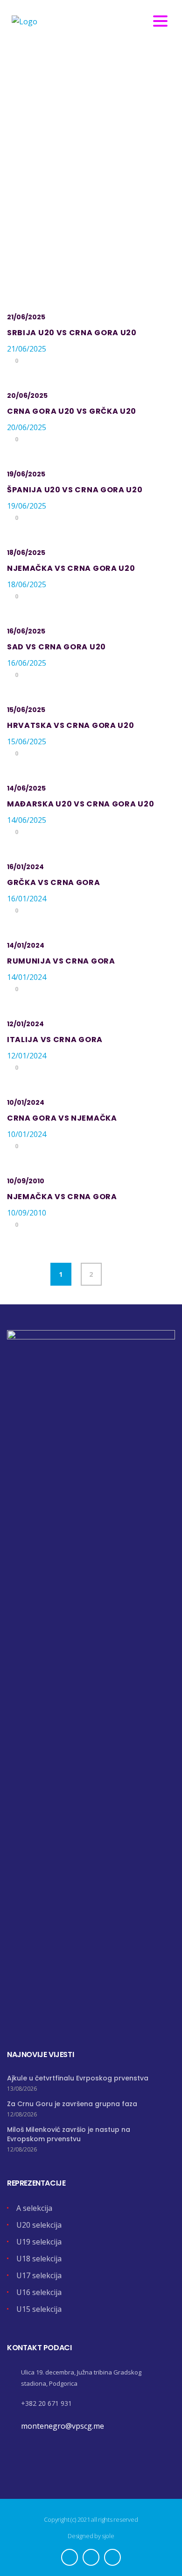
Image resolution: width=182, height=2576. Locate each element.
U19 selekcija (39, 2242)
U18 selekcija (39, 2259)
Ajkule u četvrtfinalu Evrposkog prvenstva (78, 2078)
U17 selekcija (39, 2275)
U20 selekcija (39, 2225)
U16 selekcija (39, 2292)
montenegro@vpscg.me (63, 2426)
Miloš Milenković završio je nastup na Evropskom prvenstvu (69, 2134)
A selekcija (34, 2208)
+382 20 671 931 (46, 2403)
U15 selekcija (39, 2309)
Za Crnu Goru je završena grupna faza (72, 2104)
